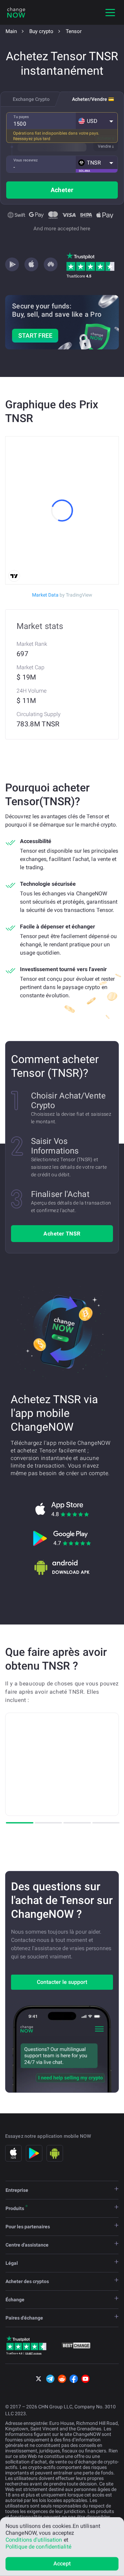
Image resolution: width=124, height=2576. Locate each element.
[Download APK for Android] (62, 1567)
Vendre (104, 146)
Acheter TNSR (62, 1234)
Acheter (62, 190)
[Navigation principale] (110, 12)
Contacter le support (62, 1982)
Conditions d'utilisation (34, 2540)
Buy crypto (41, 31)
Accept (62, 2563)
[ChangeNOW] (16, 12)
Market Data (62, 595)
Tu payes (21, 117)
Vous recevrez (26, 160)
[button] (97, 121)
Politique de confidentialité (38, 2547)
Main (11, 31)
